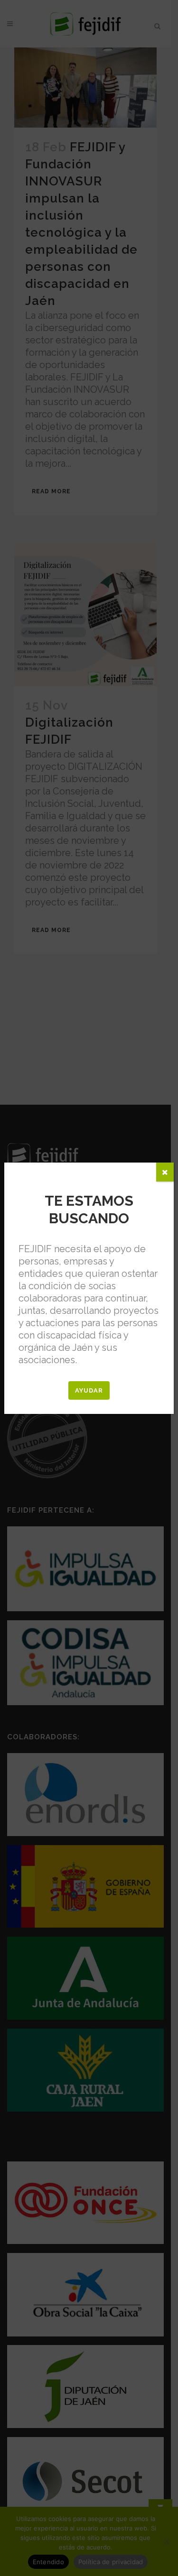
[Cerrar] (165, 1172)
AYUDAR (89, 1390)
